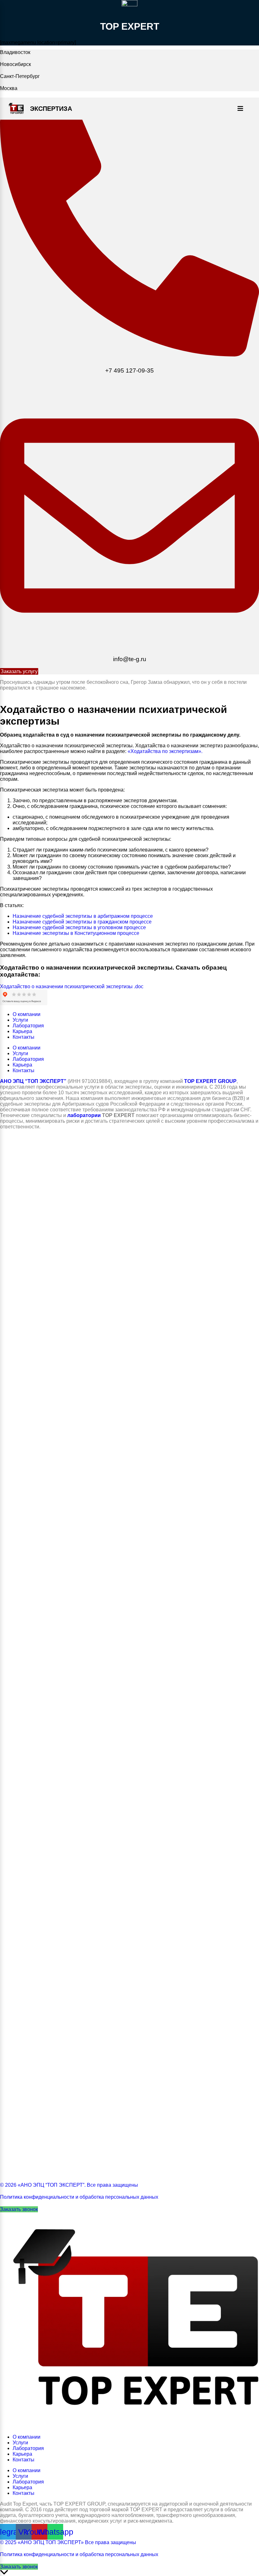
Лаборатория (28, 1026)
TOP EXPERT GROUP (210, 1081)
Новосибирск (15, 64)
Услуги (20, 1020)
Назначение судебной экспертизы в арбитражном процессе (83, 916)
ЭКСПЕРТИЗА (51, 109)
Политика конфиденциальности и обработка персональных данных (79, 2197)
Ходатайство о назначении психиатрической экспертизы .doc (72, 986)
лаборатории (84, 1115)
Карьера (22, 1031)
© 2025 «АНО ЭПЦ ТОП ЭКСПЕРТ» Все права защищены (68, 2542)
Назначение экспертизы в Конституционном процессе (76, 933)
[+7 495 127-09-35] (129, 355)
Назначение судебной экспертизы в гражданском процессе (82, 922)
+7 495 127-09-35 (129, 371)
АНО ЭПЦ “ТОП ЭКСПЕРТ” (33, 1081)
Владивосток (15, 52)
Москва (9, 88)
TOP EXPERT (130, 26)
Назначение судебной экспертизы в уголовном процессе (79, 927)
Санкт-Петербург (20, 76)
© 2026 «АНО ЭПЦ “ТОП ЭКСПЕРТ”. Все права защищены (69, 2185)
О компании (27, 1014)
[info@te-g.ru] (129, 643)
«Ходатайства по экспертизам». (165, 751)
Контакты (24, 1037)
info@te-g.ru (130, 659)
